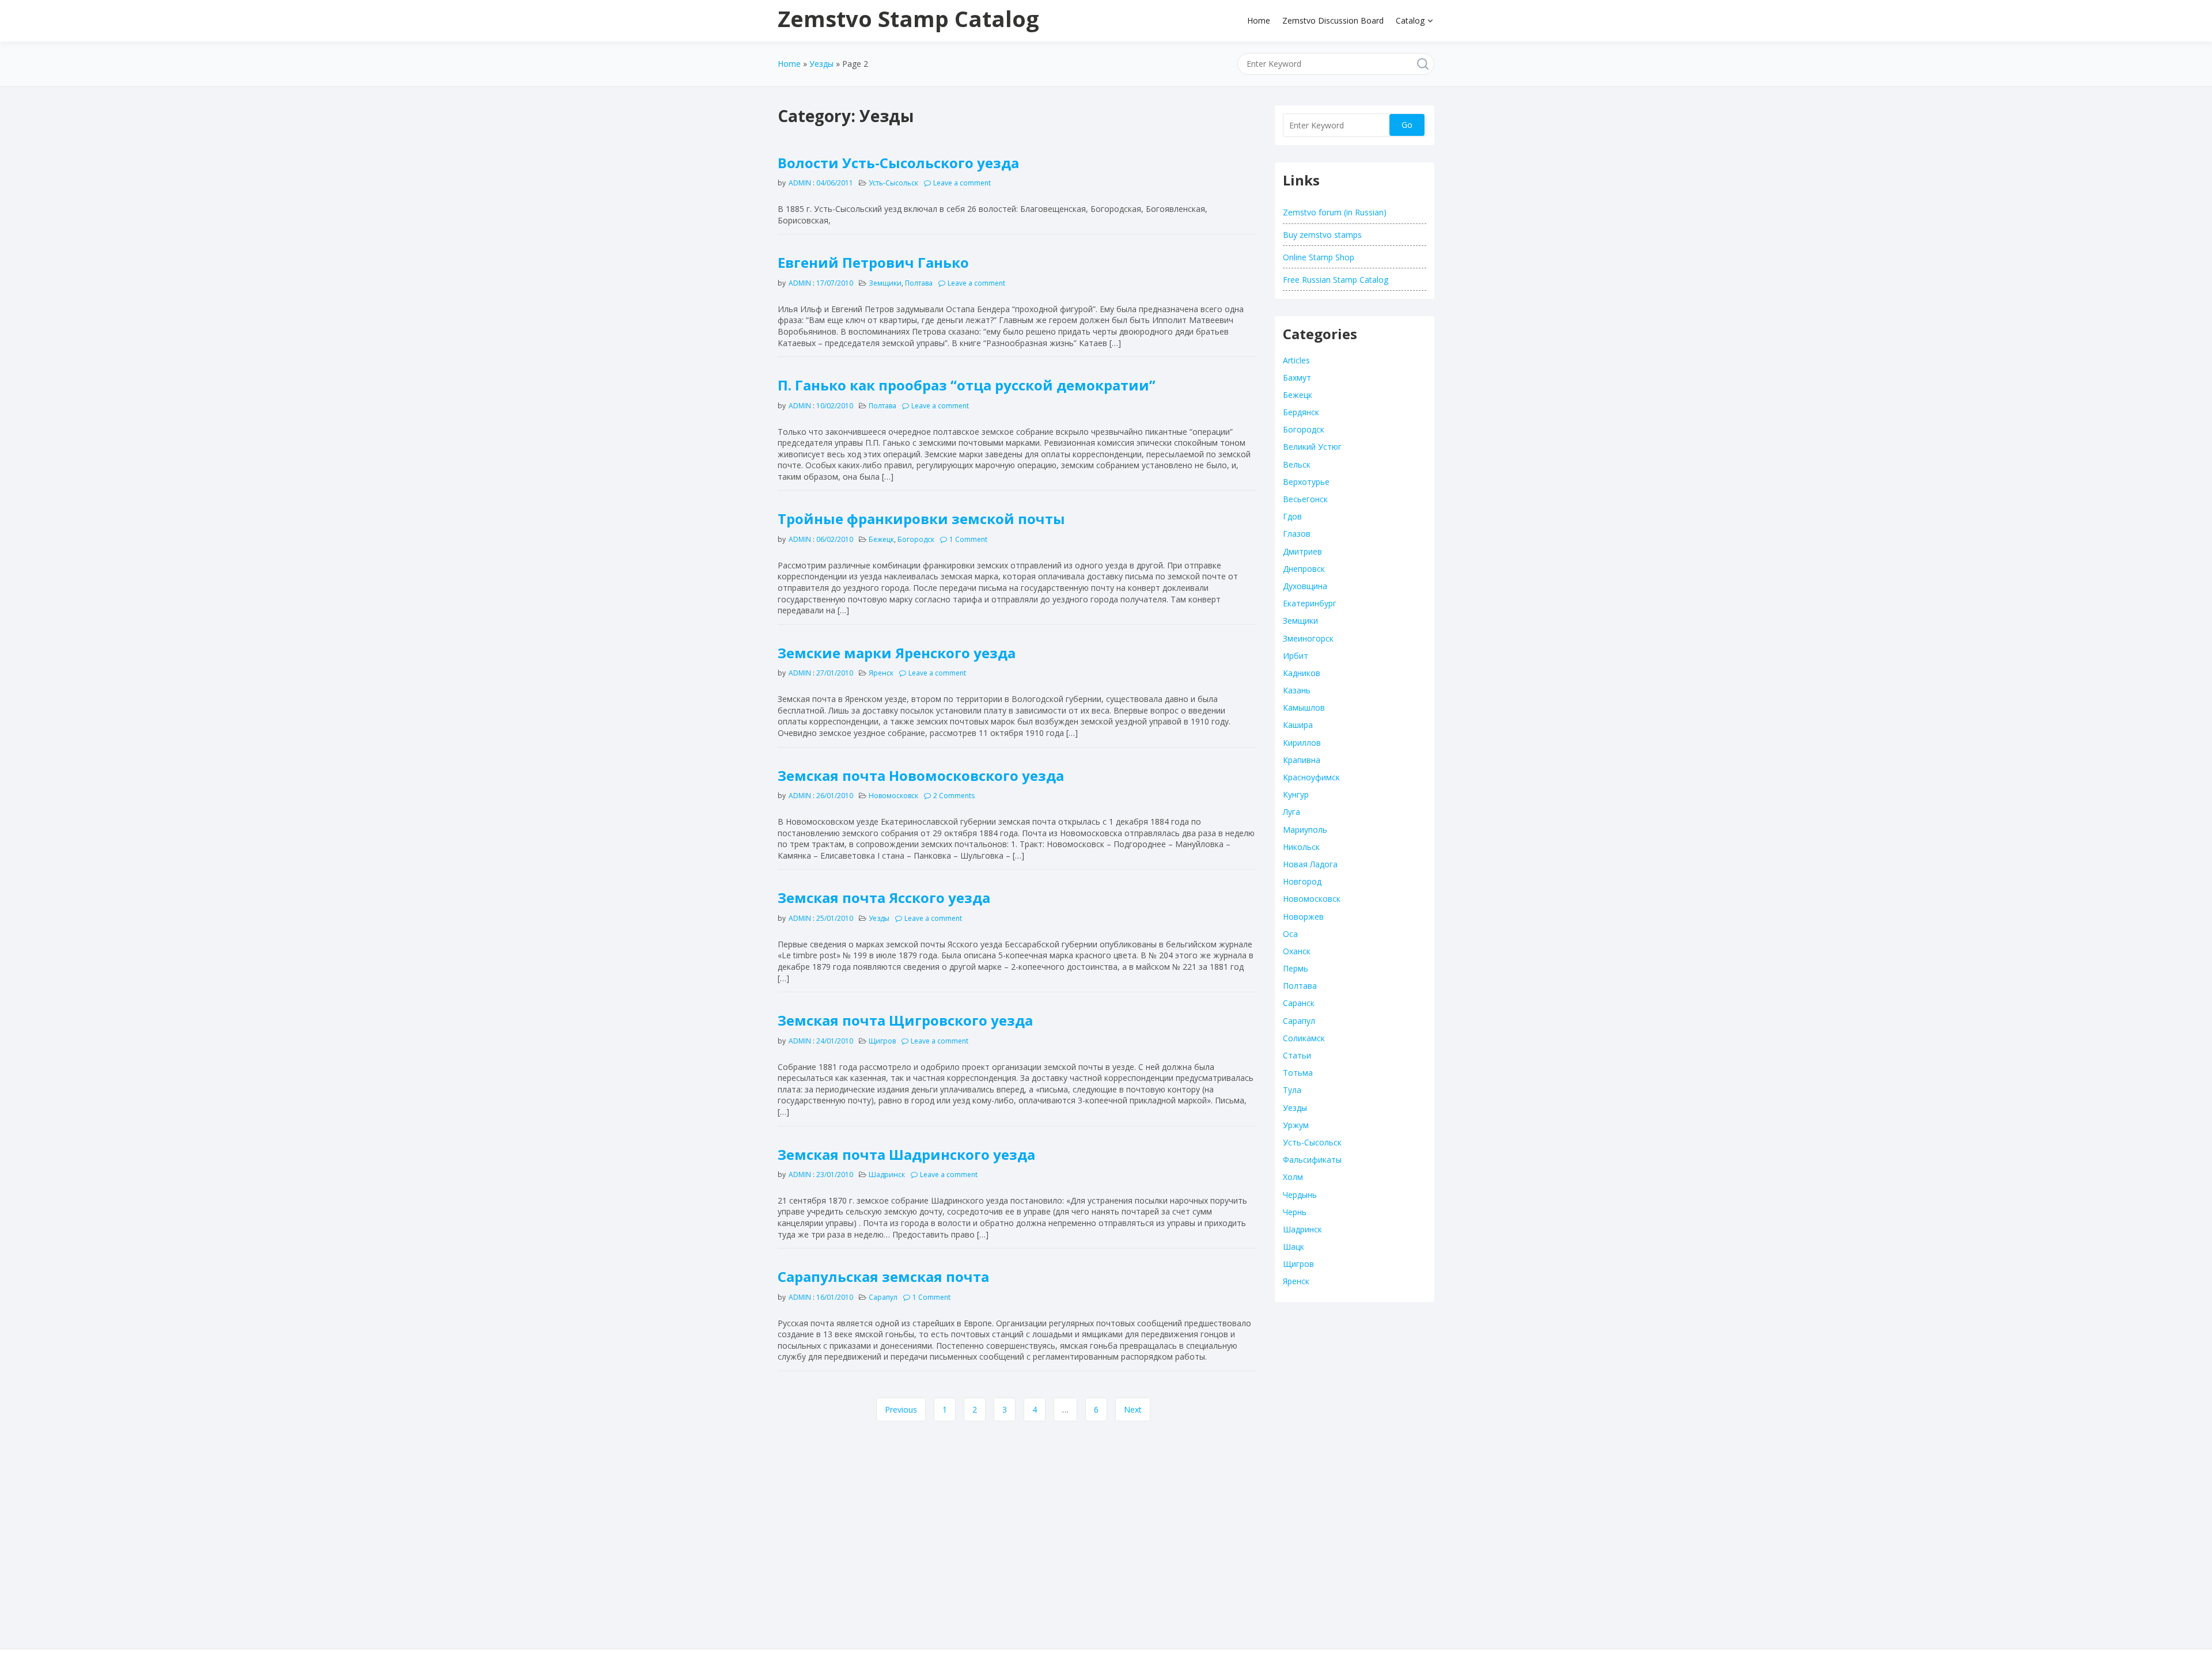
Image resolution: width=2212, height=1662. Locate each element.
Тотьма (1298, 1073)
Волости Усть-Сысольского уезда (898, 163)
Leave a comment (962, 183)
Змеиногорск (1308, 638)
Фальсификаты (1312, 1160)
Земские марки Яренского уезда (897, 653)
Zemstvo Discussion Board (1333, 20)
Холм (1293, 1177)
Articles (1296, 360)
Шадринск (887, 1175)
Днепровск (1304, 569)
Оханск (1297, 951)
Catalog (1410, 20)
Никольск (1301, 847)
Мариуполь (1305, 830)
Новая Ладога (1310, 864)
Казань (1297, 690)
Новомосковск (893, 796)
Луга (1291, 812)
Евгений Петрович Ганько (873, 262)
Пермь (1296, 968)
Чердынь (1300, 1195)
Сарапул (883, 1297)
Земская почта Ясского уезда (884, 898)
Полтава (919, 283)
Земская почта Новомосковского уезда (921, 775)
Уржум (1296, 1125)
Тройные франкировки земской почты (921, 519)
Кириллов (1302, 743)
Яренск (881, 673)
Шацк (1294, 1246)
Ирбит (1296, 656)
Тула (1292, 1090)
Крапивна (1302, 760)
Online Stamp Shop (1319, 257)
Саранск (1299, 1003)
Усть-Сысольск (893, 183)
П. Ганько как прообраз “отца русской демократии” (967, 385)
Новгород (1302, 881)
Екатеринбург (1310, 603)
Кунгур (1296, 794)
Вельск (1297, 464)
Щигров (882, 1041)
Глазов (1297, 534)
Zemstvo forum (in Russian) (1335, 212)
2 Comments (954, 796)
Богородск (916, 539)
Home (1259, 20)
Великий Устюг (1312, 447)
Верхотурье (1306, 482)
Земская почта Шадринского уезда (906, 1154)
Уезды (821, 64)
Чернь (1295, 1212)
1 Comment (968, 539)
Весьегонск (1305, 499)
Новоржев (1303, 917)
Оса (1290, 934)
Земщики (885, 283)
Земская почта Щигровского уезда (905, 1020)
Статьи (1297, 1055)
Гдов (1292, 516)
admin (800, 183)
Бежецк (881, 539)
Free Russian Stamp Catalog (1336, 280)
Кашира (1298, 725)
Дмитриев (1302, 551)
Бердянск (1301, 412)
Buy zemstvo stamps (1322, 235)
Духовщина (1305, 586)
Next (1133, 1409)
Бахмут (1297, 377)
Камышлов (1304, 707)
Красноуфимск (1311, 777)
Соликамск (1304, 1038)
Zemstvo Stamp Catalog (908, 18)
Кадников (1302, 673)
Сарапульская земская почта (883, 1276)
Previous (901, 1409)
